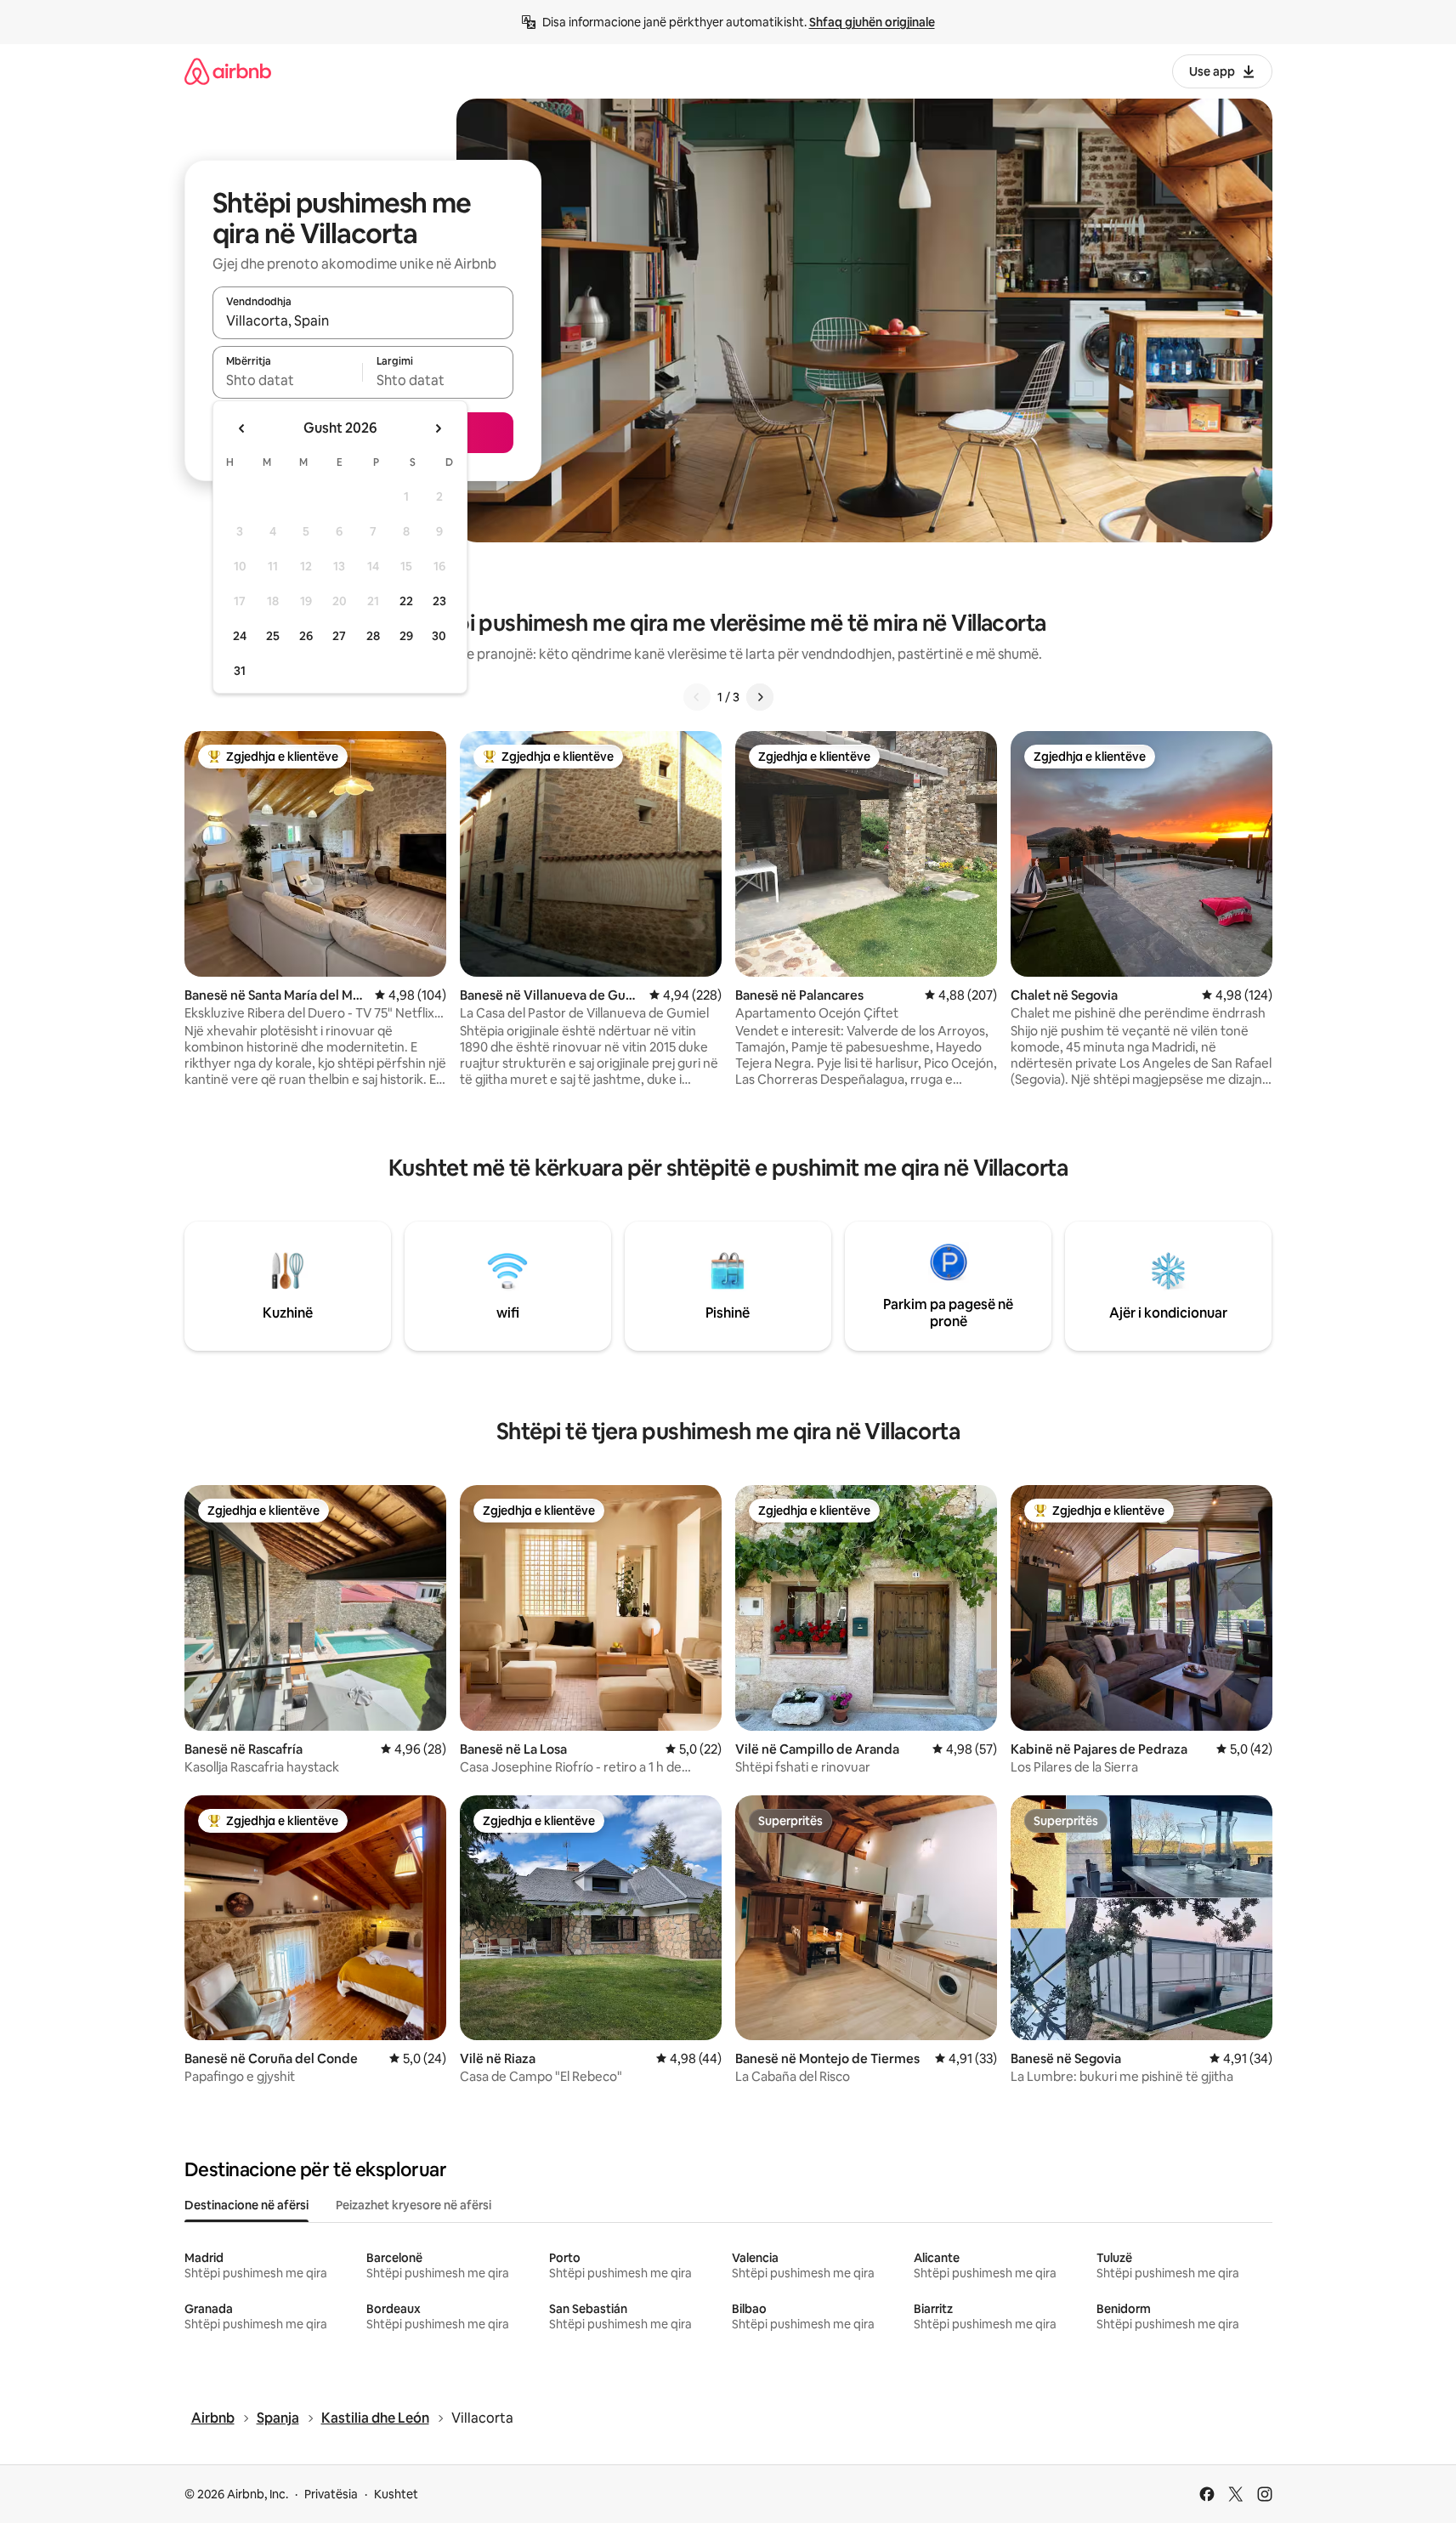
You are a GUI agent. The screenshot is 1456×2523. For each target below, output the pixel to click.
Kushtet (396, 2494)
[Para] (760, 697)
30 (439, 636)
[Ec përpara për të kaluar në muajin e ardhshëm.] (438, 428)
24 (240, 636)
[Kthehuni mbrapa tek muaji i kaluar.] (242, 428)
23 (439, 601)
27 (339, 636)
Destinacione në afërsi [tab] (246, 2205)
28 (373, 636)
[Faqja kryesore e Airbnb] (228, 71)
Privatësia (331, 2494)
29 (406, 636)
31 (240, 671)
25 (273, 636)
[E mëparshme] (697, 697)
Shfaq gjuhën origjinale (872, 22)
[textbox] (288, 380)
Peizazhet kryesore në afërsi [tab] (414, 2205)
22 (406, 601)
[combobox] (363, 320)
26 (306, 636)
